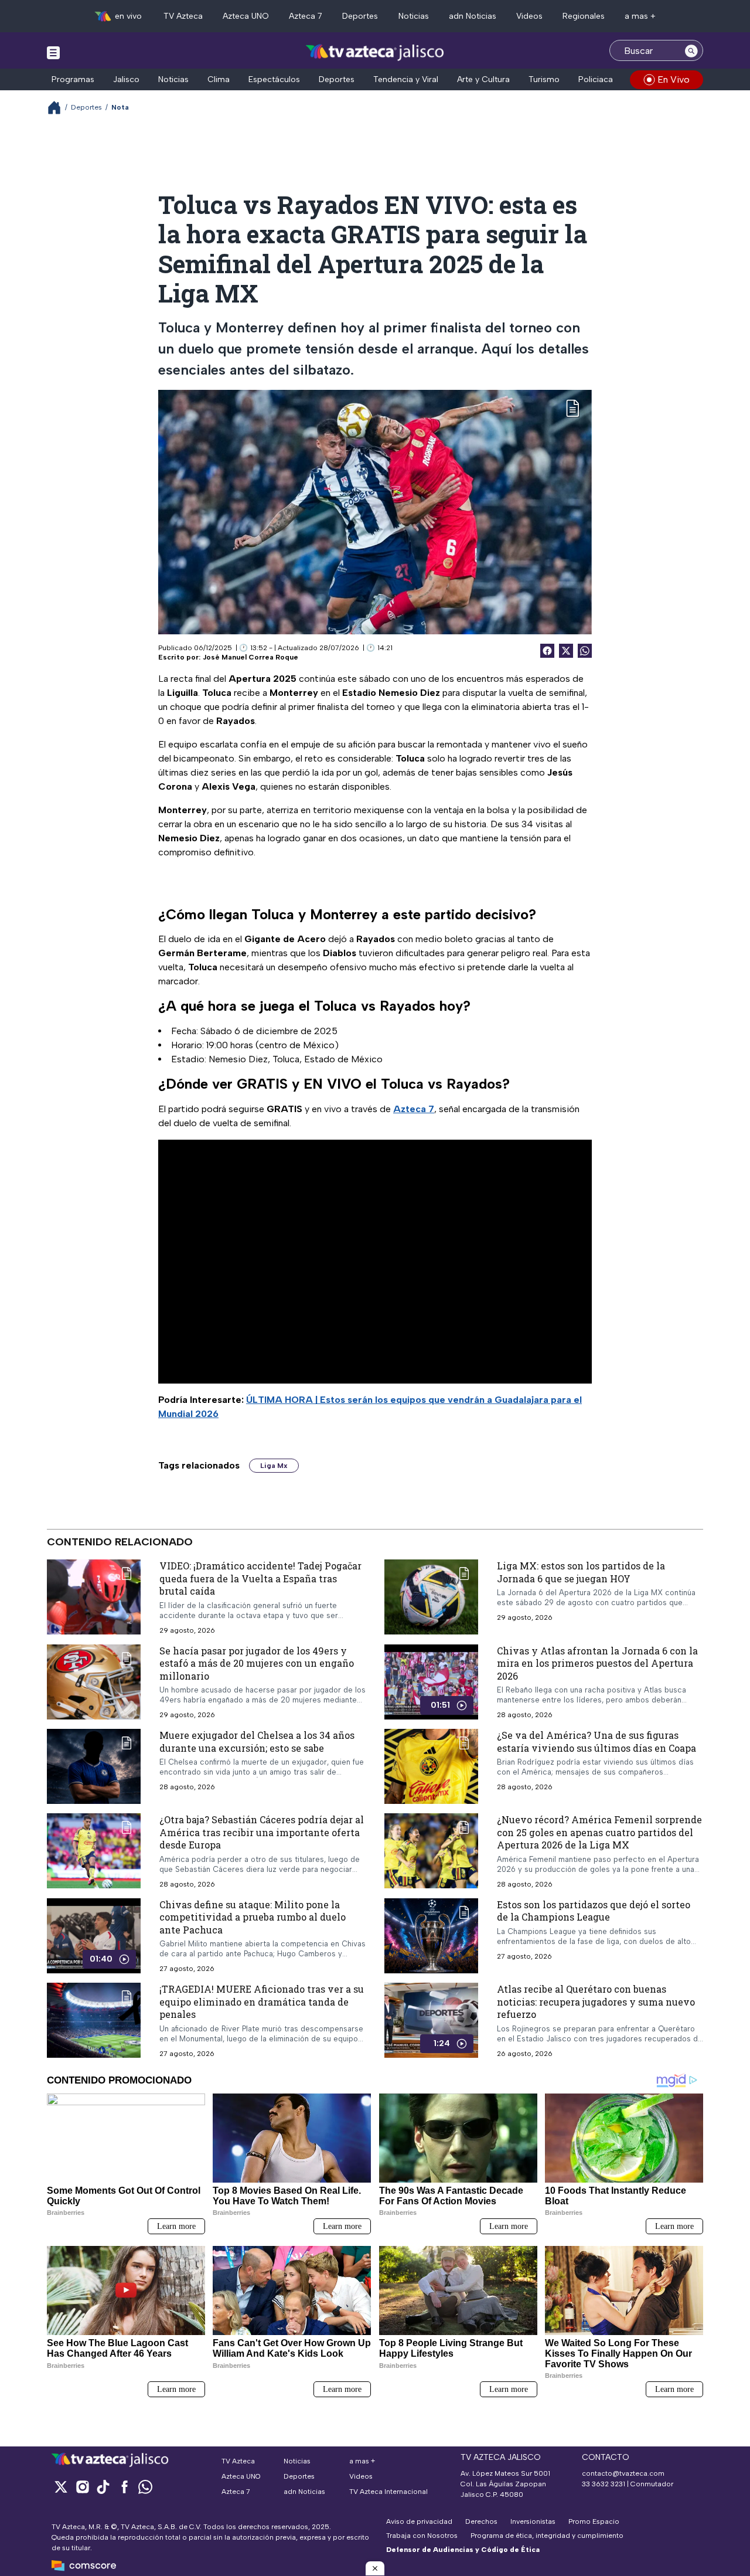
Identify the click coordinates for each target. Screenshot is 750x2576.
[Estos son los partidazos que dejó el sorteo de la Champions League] (431, 1936)
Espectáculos (274, 79)
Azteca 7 (306, 16)
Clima (219, 79)
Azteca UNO (246, 16)
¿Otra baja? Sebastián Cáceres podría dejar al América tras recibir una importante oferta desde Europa (262, 1832)
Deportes (360, 16)
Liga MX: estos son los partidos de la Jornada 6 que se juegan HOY (581, 1572)
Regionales (584, 16)
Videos (529, 16)
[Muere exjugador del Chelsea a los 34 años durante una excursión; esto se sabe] (94, 1766)
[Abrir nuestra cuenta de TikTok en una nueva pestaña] (103, 2487)
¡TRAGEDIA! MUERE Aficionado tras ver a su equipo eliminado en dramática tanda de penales (262, 2002)
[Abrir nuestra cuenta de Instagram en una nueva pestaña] (82, 2487)
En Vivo (674, 79)
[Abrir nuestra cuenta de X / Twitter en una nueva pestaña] (61, 2487)
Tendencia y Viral (406, 79)
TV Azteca (183, 16)
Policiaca (596, 79)
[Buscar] (691, 50)
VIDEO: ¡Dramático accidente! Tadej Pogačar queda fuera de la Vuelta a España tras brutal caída (260, 1578)
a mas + (640, 16)
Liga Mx (274, 1466)
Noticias (414, 16)
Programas (73, 79)
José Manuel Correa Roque (250, 657)
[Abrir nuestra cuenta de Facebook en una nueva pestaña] (124, 2487)
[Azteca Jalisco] (375, 52)
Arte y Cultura (483, 79)
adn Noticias (473, 16)
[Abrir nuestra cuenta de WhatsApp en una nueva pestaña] (145, 2487)
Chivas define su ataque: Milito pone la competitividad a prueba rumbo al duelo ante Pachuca (253, 1917)
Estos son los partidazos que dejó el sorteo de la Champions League (594, 1911)
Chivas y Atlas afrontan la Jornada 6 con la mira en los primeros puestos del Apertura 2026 (597, 1663)
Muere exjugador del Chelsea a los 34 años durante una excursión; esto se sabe (257, 1741)
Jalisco (126, 79)
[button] (375, 2568)
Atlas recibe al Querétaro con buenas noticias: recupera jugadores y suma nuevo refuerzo (596, 2002)
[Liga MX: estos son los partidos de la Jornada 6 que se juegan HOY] (431, 1597)
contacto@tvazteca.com (623, 2473)
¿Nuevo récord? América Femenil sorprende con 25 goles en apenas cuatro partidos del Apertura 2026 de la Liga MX (599, 1832)
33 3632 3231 (604, 2484)
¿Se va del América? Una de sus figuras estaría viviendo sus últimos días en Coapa (596, 1741)
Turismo (544, 79)
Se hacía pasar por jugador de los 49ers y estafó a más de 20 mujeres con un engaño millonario (257, 1663)
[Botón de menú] (53, 52)
